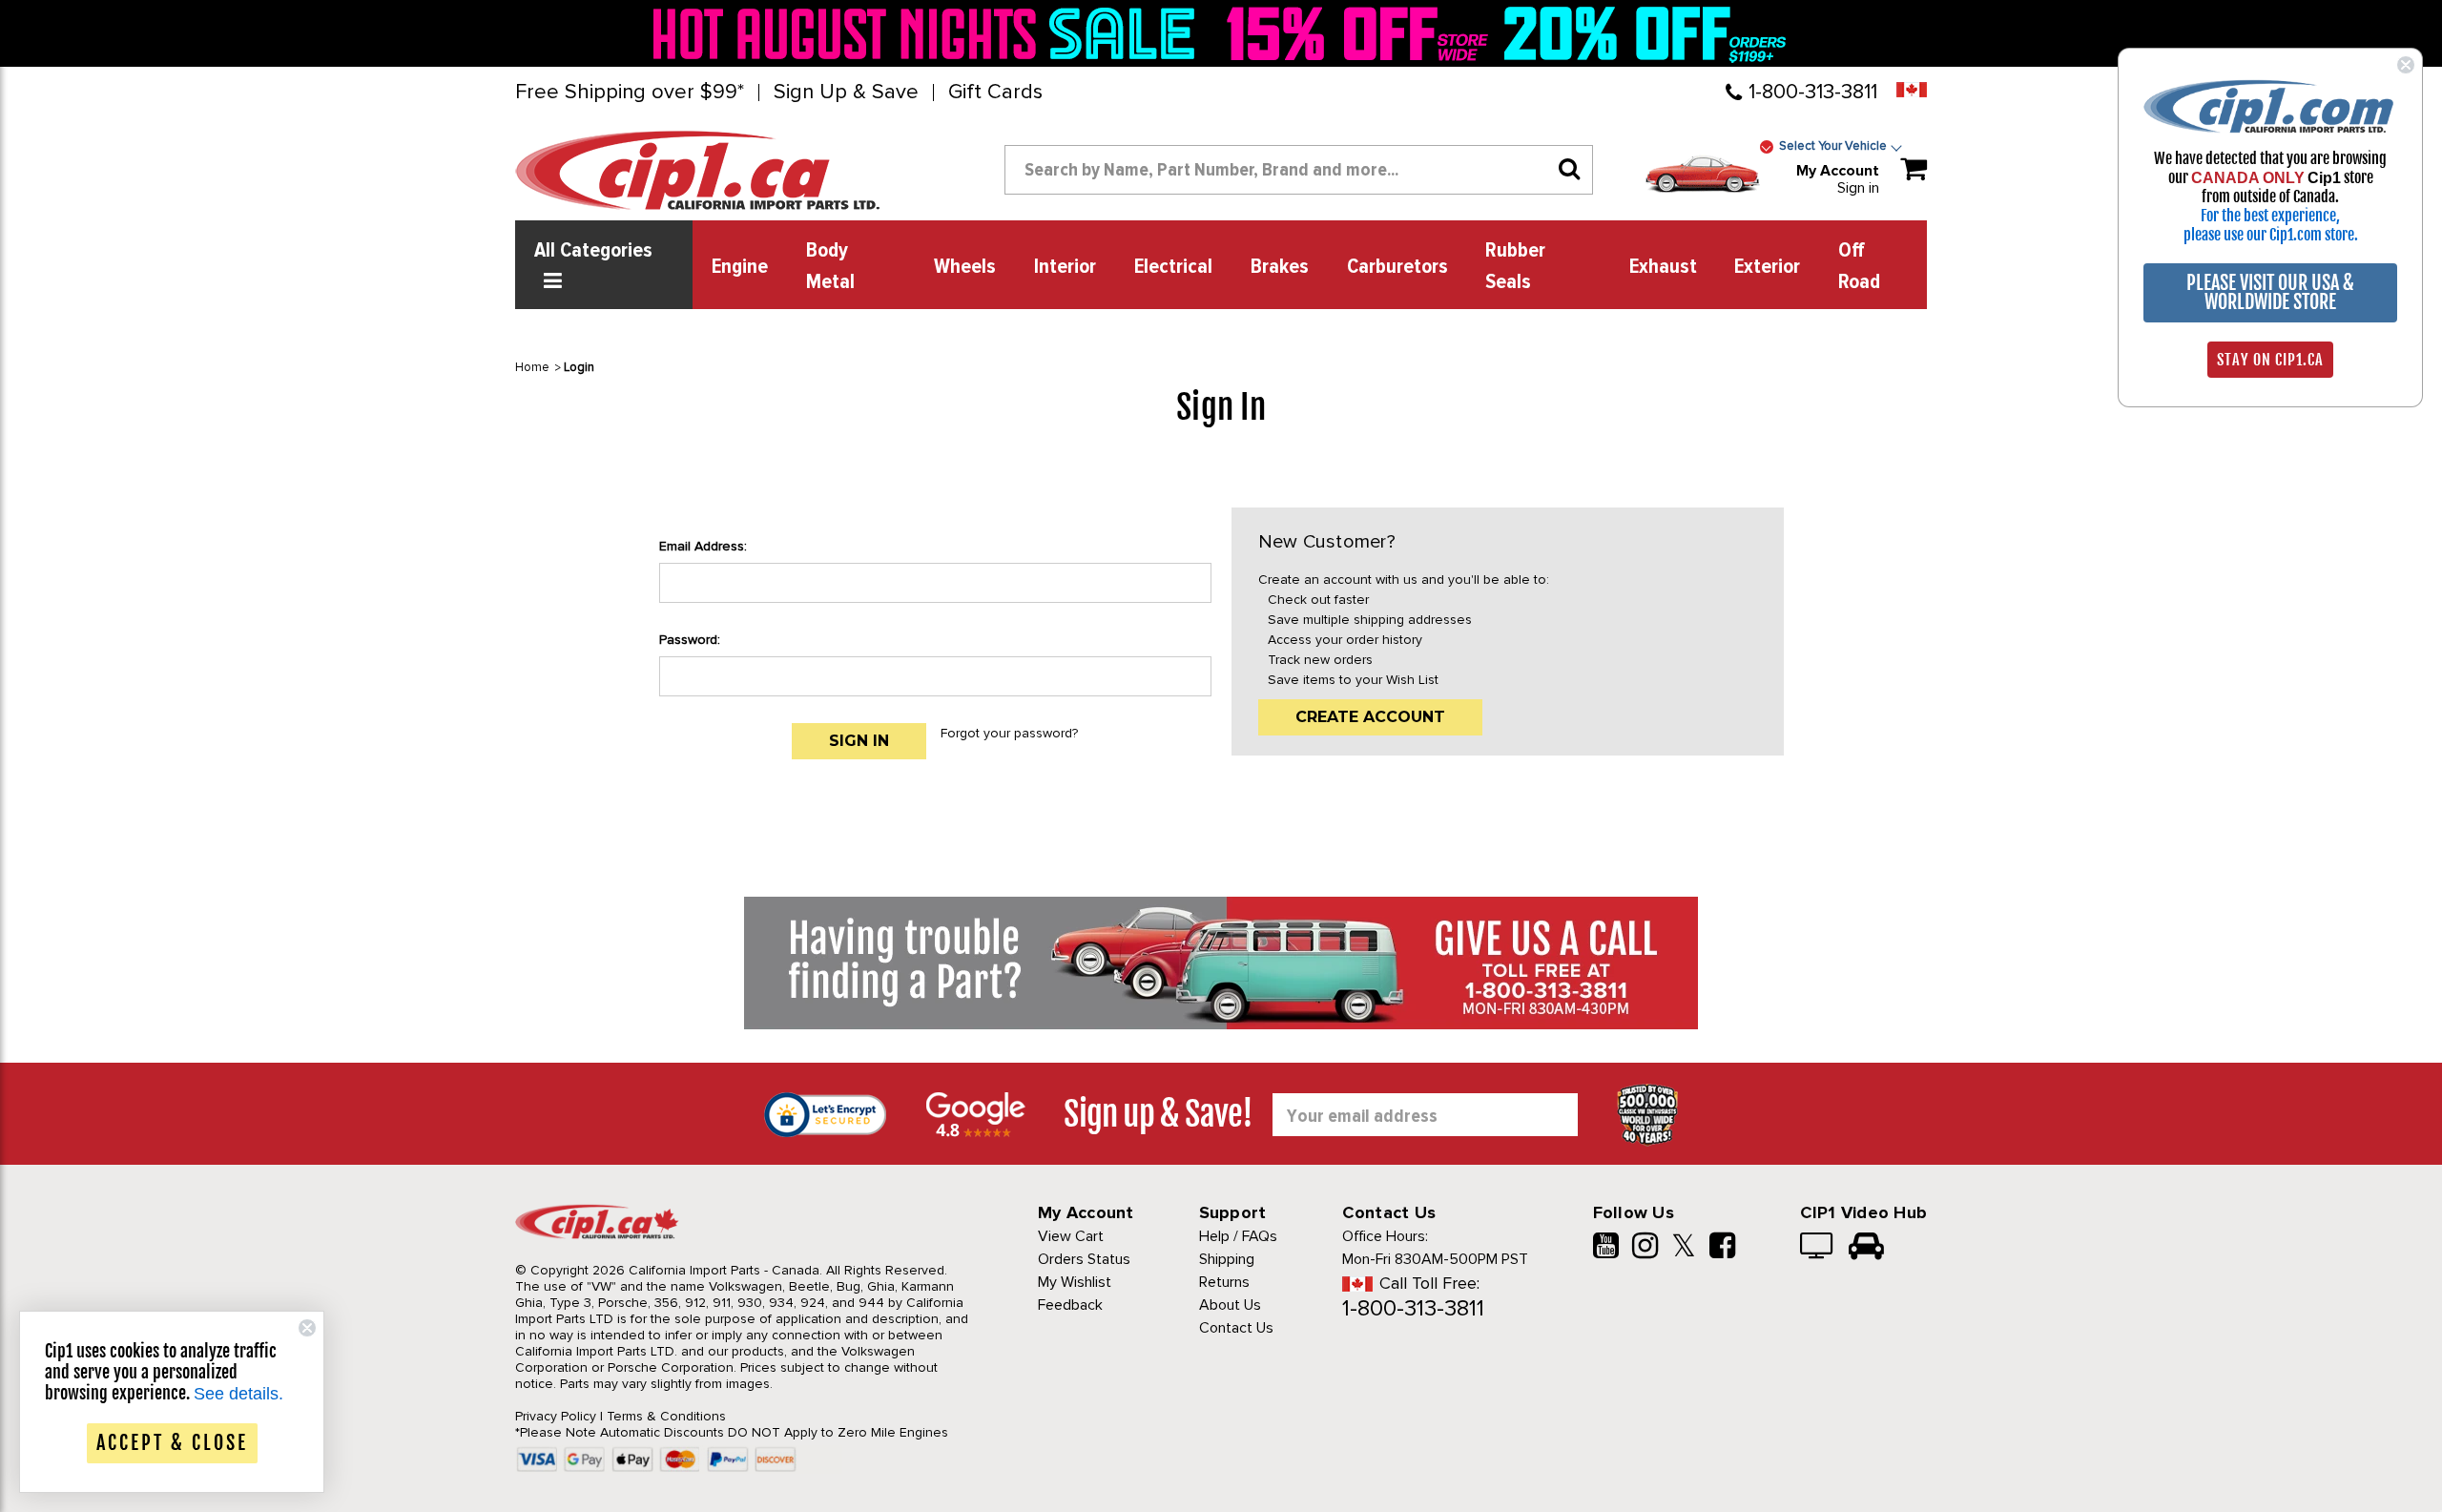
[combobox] (1299, 170)
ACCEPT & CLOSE (172, 1443)
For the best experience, (2270, 216)
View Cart (1071, 1236)
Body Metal (830, 267)
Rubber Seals (1515, 267)
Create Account (1370, 717)
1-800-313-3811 (1813, 92)
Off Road (1859, 267)
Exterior (1767, 267)
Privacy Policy (556, 1416)
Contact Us (1236, 1328)
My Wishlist (1075, 1282)
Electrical (1173, 267)
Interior (1065, 267)
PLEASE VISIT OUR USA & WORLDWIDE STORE (2270, 292)
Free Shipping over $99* (630, 93)
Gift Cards (995, 93)
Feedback (1070, 1305)
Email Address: (703, 546)
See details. (238, 1394)
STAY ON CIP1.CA (2270, 360)
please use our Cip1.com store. (2271, 235)
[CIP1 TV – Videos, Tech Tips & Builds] (1818, 1248)
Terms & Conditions (666, 1416)
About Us (1230, 1305)
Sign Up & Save (846, 93)
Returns (1224, 1282)
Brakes (1280, 267)
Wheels (965, 267)
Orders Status (1084, 1259)
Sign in (1858, 188)
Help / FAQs (1238, 1236)
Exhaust (1663, 267)
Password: (690, 640)
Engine (740, 267)
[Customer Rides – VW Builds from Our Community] (1866, 1248)
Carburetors (1397, 267)
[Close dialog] (2406, 65)
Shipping (1227, 1259)
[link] (929, 33)
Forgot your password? (1009, 733)
